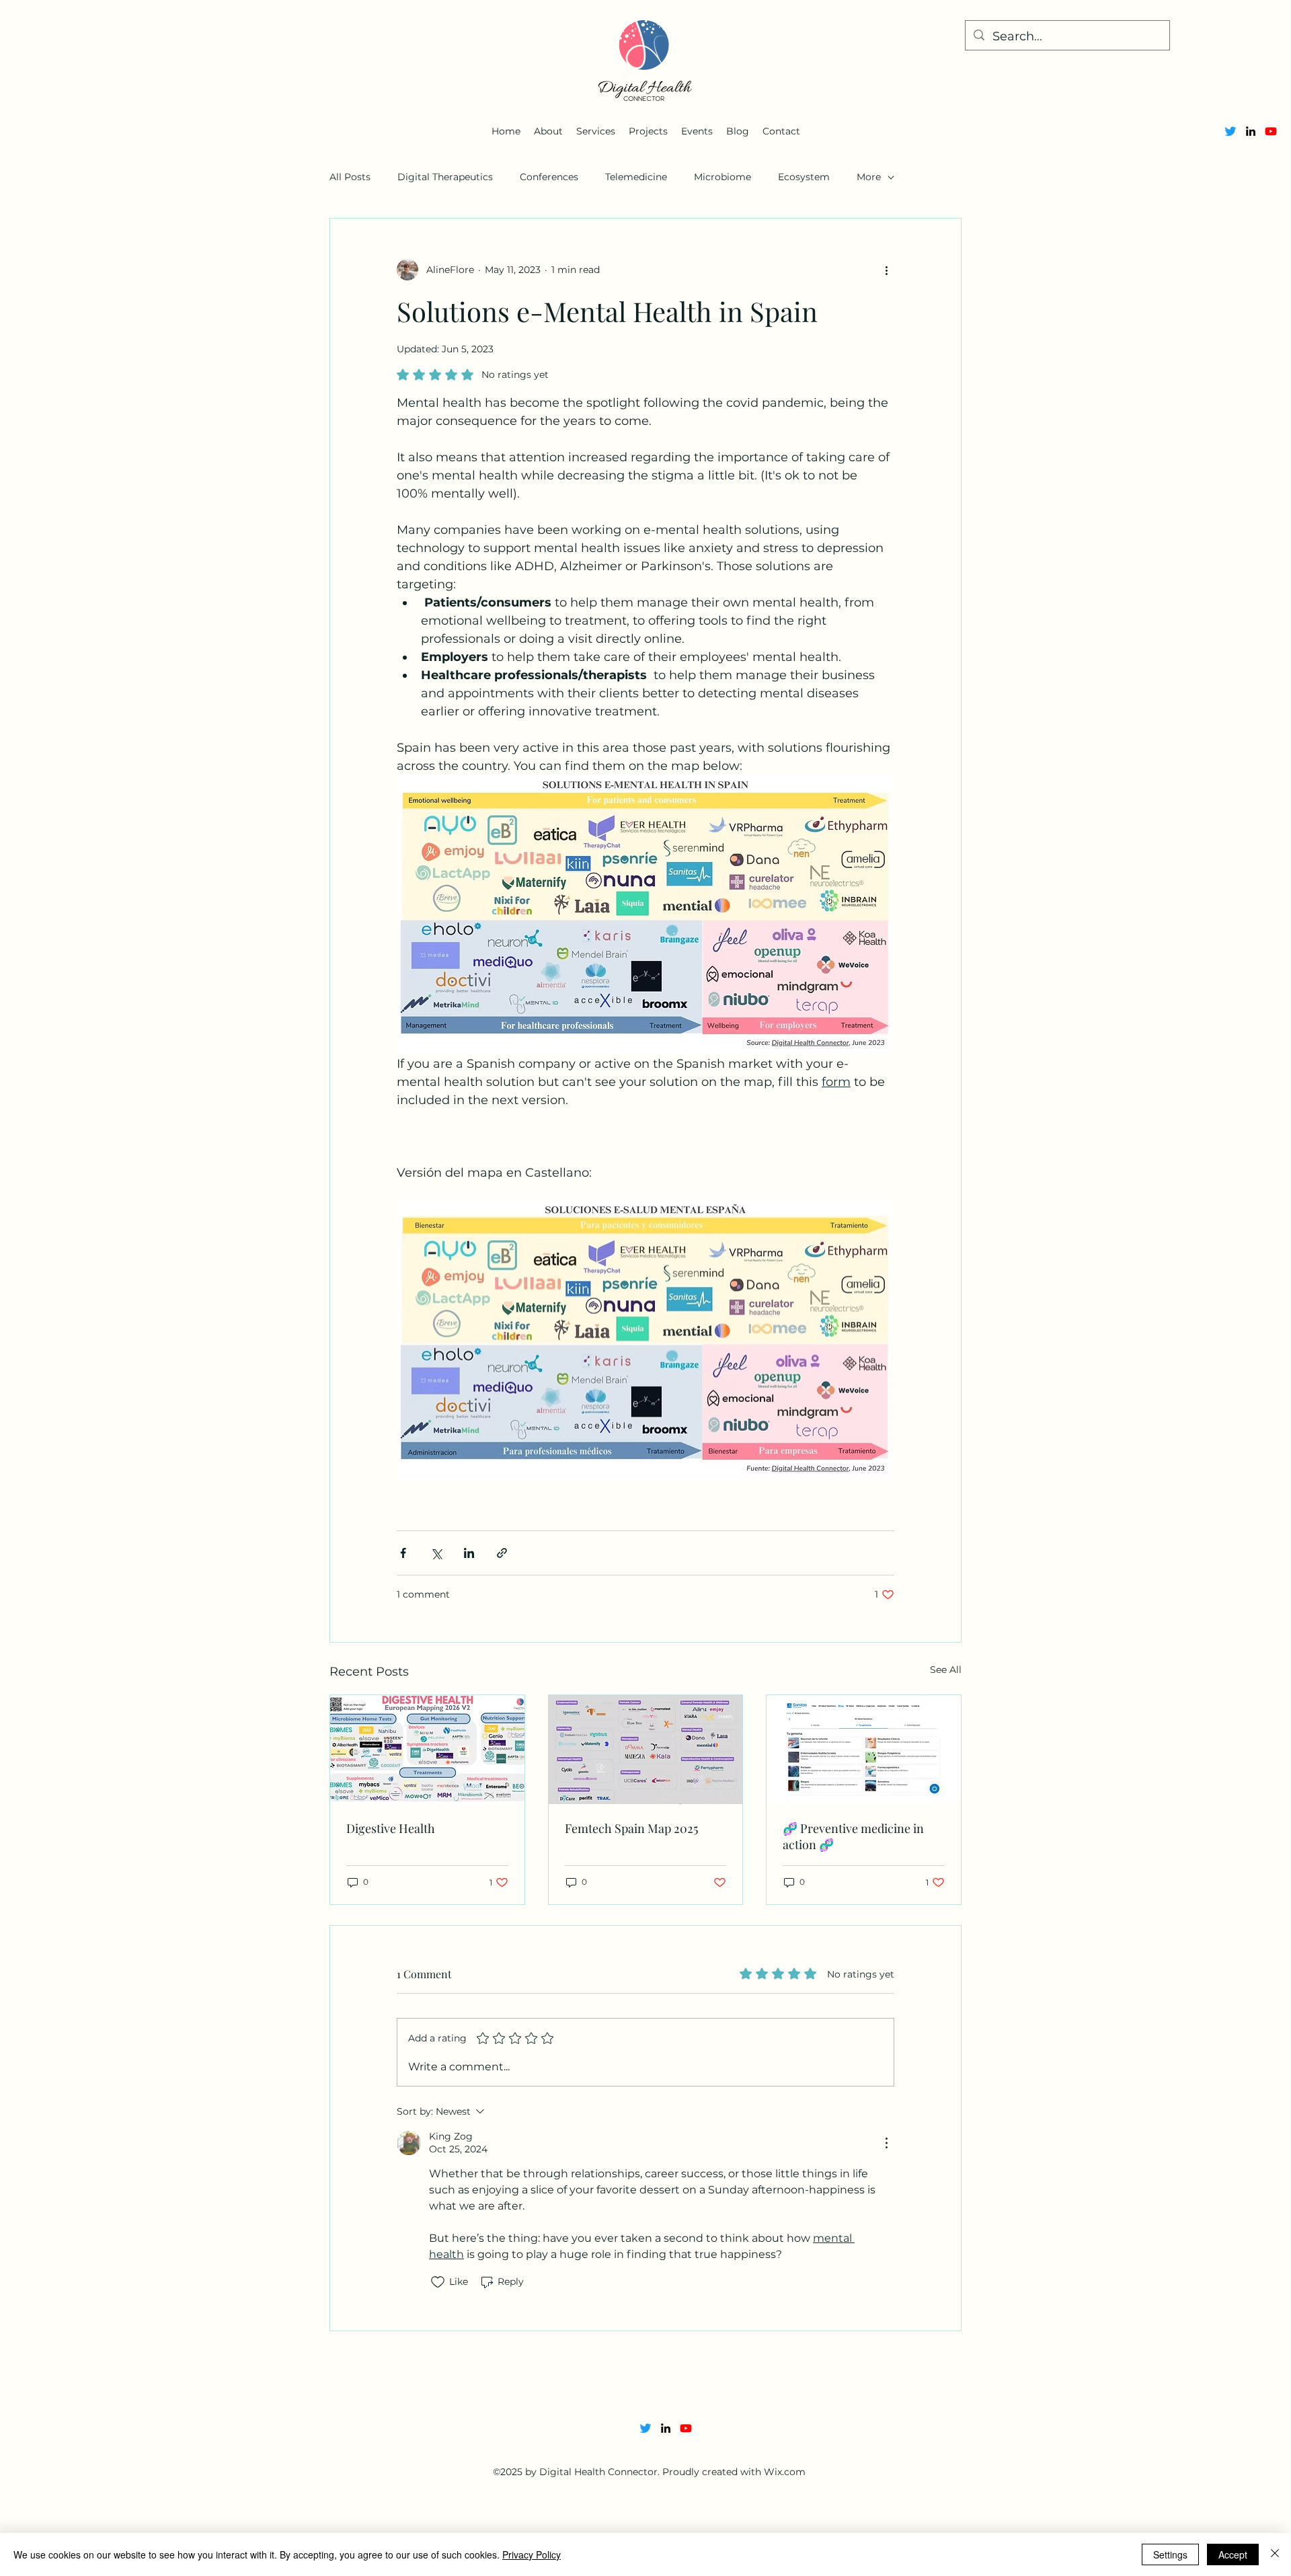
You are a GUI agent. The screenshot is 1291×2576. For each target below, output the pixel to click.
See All (946, 1670)
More (869, 177)
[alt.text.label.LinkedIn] (1251, 131)
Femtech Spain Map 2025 (631, 1828)
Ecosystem (804, 177)
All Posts (350, 177)
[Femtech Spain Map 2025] (646, 1750)
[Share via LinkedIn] (469, 1553)
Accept (1233, 2554)
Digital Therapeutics (445, 177)
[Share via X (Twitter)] (436, 1553)
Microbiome (722, 177)
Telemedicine (636, 177)
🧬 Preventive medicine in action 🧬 (853, 1836)
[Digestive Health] (427, 1750)
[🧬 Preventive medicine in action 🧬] (864, 1750)
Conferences (549, 177)
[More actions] (886, 270)
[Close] (1275, 2554)
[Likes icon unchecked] (438, 2282)
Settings (1170, 2554)
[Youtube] (1271, 131)
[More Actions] (886, 2143)
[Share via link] (502, 1553)
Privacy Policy (532, 2554)
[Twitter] (1230, 131)
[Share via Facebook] (403, 1553)
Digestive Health (391, 1828)
